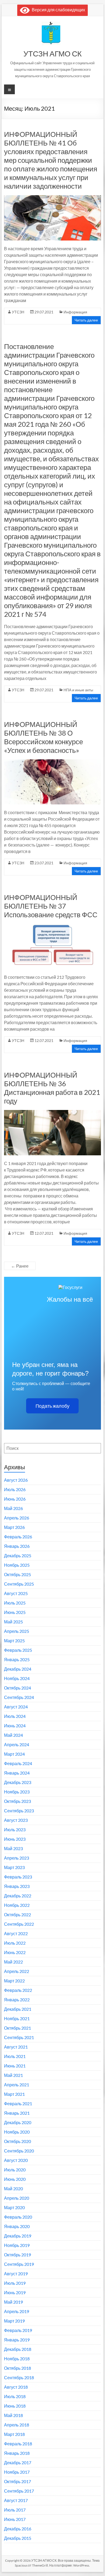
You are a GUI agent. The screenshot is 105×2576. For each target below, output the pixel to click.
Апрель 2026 (17, 1518)
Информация (75, 312)
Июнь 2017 (15, 2519)
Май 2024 (13, 1735)
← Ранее (20, 1266)
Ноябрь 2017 (17, 2472)
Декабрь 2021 (18, 2009)
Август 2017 (16, 2500)
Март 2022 (14, 1981)
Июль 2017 (15, 2510)
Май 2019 (13, 2302)
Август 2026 (16, 1480)
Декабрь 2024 (18, 1669)
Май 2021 (13, 2075)
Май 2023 (13, 1848)
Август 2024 (16, 1707)
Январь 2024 (17, 1773)
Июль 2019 (15, 2283)
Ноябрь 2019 (17, 2245)
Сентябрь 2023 (19, 1811)
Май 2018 (13, 2415)
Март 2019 (14, 2321)
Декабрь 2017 (18, 2462)
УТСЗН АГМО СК (52, 53)
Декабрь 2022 (18, 1896)
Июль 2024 (15, 1716)
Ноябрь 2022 (17, 1905)
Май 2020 (13, 2189)
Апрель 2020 (17, 2198)
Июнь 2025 (15, 1612)
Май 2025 (13, 1622)
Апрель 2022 (17, 1971)
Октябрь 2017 (17, 2481)
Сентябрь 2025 (19, 1584)
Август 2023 (16, 1820)
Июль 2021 (15, 2056)
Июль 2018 (15, 2396)
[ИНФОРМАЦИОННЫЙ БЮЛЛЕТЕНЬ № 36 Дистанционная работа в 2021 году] (52, 1113)
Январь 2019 (17, 2340)
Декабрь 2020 (18, 2122)
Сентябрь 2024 (19, 1697)
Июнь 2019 (15, 2292)
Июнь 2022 (15, 1952)
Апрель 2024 (17, 1744)
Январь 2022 (17, 2000)
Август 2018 (16, 2387)
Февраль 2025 (18, 1650)
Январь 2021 (17, 2113)
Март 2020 (14, 2207)
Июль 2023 (15, 1829)
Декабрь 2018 (18, 2349)
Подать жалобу (52, 1406)
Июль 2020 (15, 2170)
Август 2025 (16, 1593)
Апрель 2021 (17, 2085)
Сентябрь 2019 (19, 2264)
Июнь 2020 (15, 2179)
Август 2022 (16, 1933)
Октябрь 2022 (17, 1915)
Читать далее (86, 320)
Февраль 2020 (18, 2217)
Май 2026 (13, 1508)
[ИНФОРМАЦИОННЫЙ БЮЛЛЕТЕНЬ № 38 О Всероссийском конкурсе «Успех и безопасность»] (52, 762)
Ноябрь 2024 (17, 1678)
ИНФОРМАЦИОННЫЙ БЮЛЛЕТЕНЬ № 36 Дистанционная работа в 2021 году (52, 1088)
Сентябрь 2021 (19, 2037)
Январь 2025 (17, 1659)
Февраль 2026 (18, 1537)
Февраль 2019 (18, 2330)
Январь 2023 (17, 1886)
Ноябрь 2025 (17, 1565)
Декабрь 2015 (18, 2538)
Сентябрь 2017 (19, 2491)
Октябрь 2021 (17, 2028)
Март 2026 (14, 1527)
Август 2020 (16, 2160)
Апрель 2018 (17, 2425)
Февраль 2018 (18, 2444)
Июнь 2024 (15, 1726)
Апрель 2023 (17, 1858)
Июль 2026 (15, 1489)
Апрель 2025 (17, 1631)
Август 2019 (16, 2274)
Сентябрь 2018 (19, 2377)
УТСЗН (18, 312)
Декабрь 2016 (18, 2529)
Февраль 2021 (18, 2103)
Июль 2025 (15, 1603)
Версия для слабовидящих (57, 10)
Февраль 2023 (18, 1877)
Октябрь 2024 (17, 1688)
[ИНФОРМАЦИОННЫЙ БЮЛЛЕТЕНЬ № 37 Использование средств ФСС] (52, 926)
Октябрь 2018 (17, 2368)
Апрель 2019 (17, 2311)
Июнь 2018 (15, 2406)
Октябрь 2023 (17, 1801)
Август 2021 (16, 2047)
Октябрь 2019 (17, 2255)
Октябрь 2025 (17, 1574)
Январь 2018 (17, 2453)
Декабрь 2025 (18, 1556)
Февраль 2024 (18, 1763)
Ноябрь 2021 (17, 2018)
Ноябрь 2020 (17, 2132)
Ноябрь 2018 (17, 2359)
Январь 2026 (17, 1546)
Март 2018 (14, 2434)
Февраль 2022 (18, 1990)
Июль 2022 (15, 1943)
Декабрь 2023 (18, 1782)
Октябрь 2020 (17, 2141)
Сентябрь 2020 (19, 2151)
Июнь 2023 (15, 1839)
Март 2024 (14, 1754)
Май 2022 (13, 1962)
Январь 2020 (17, 2226)
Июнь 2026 (15, 1499)
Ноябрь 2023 (17, 1792)
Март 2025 (14, 1641)
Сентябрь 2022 (19, 1924)
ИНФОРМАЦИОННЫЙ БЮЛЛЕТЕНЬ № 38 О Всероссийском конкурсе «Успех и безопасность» (43, 737)
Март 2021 (14, 2094)
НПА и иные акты (78, 690)
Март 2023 (14, 1867)
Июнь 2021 (15, 2066)
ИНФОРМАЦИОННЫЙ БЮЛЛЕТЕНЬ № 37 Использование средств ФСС (51, 906)
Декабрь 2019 (18, 2236)
